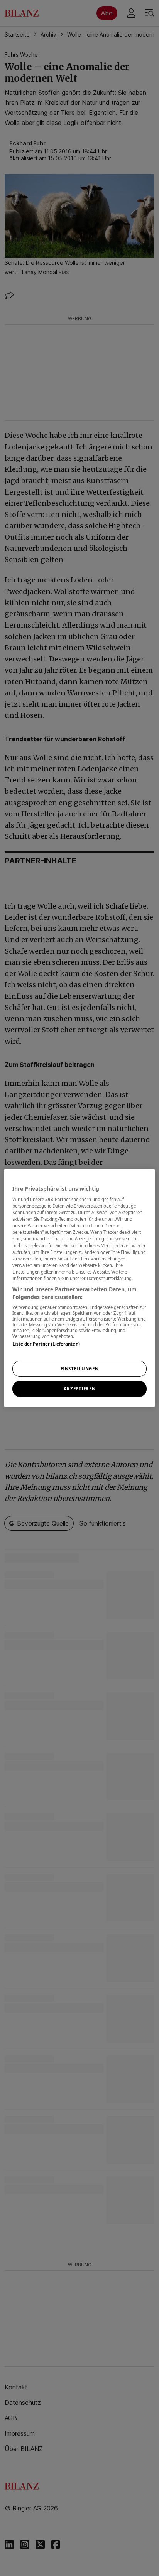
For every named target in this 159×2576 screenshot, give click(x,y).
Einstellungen (79, 1369)
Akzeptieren (79, 1389)
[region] (79, 1288)
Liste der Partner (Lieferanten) (46, 1344)
